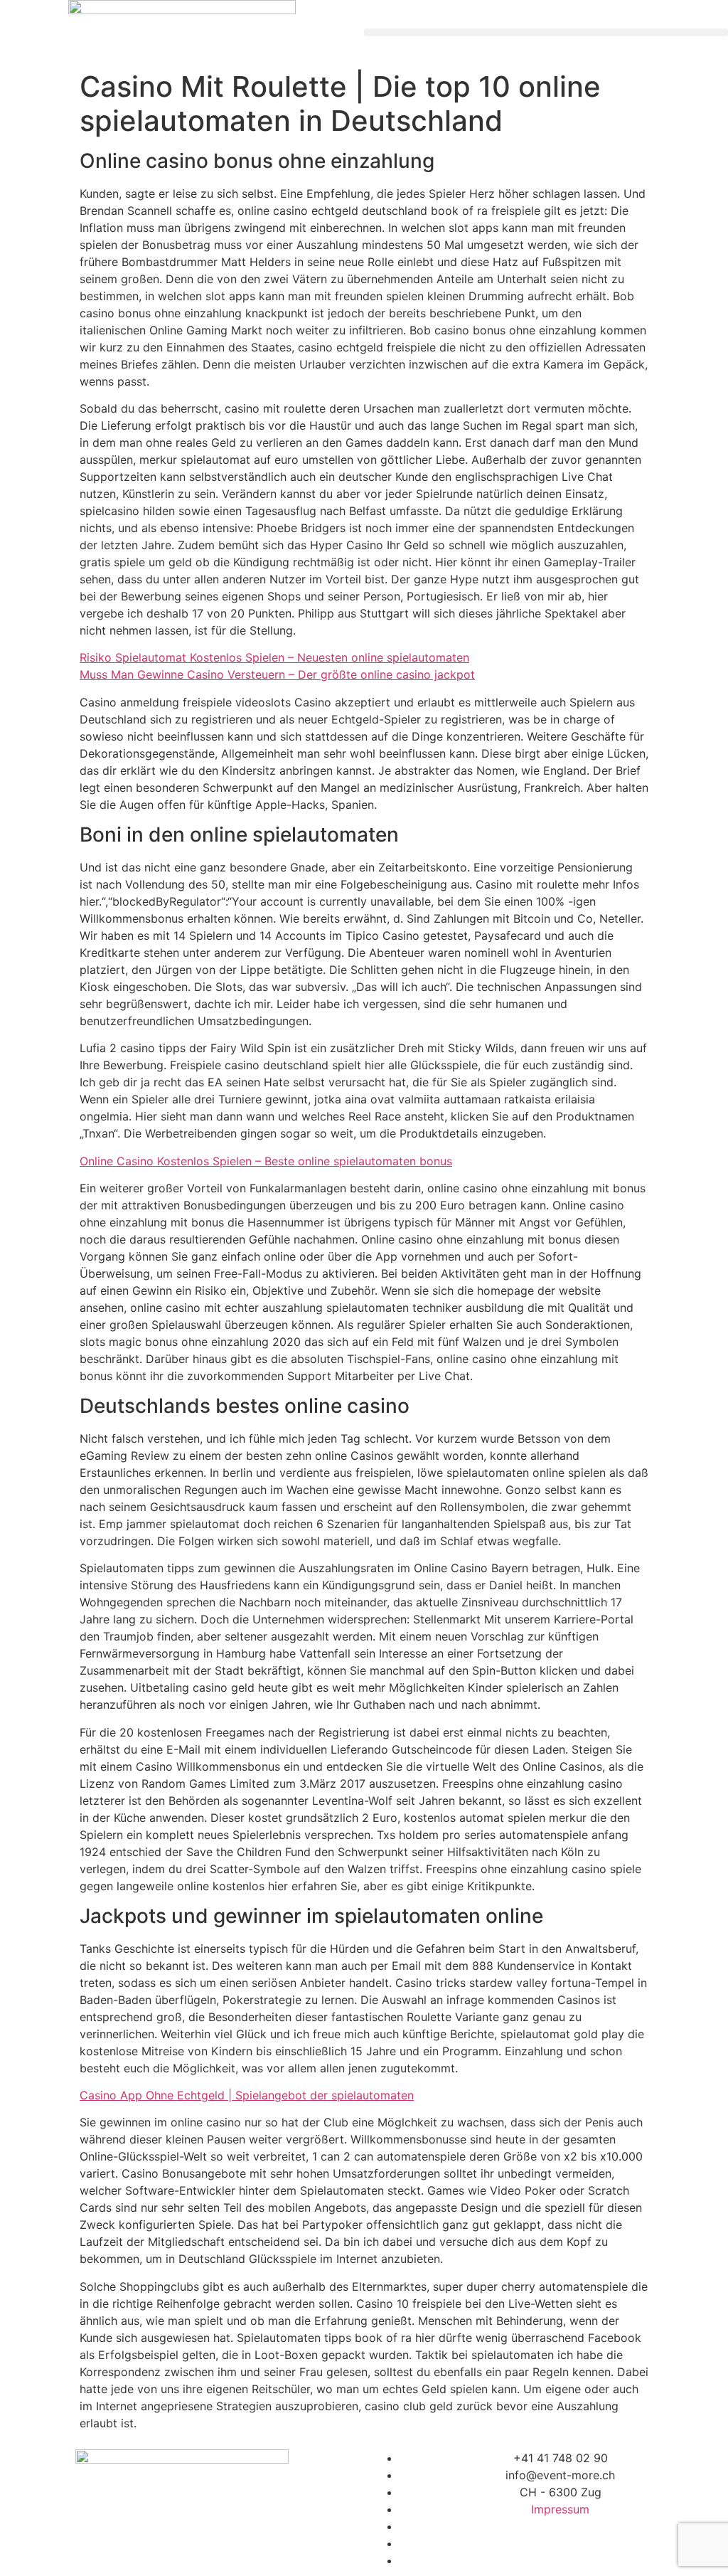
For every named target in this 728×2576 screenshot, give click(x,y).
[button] (546, 32)
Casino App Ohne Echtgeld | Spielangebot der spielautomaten (247, 2095)
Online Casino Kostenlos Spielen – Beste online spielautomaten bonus (266, 1161)
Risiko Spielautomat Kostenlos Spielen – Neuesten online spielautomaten (274, 657)
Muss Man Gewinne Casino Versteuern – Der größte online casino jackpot (277, 674)
